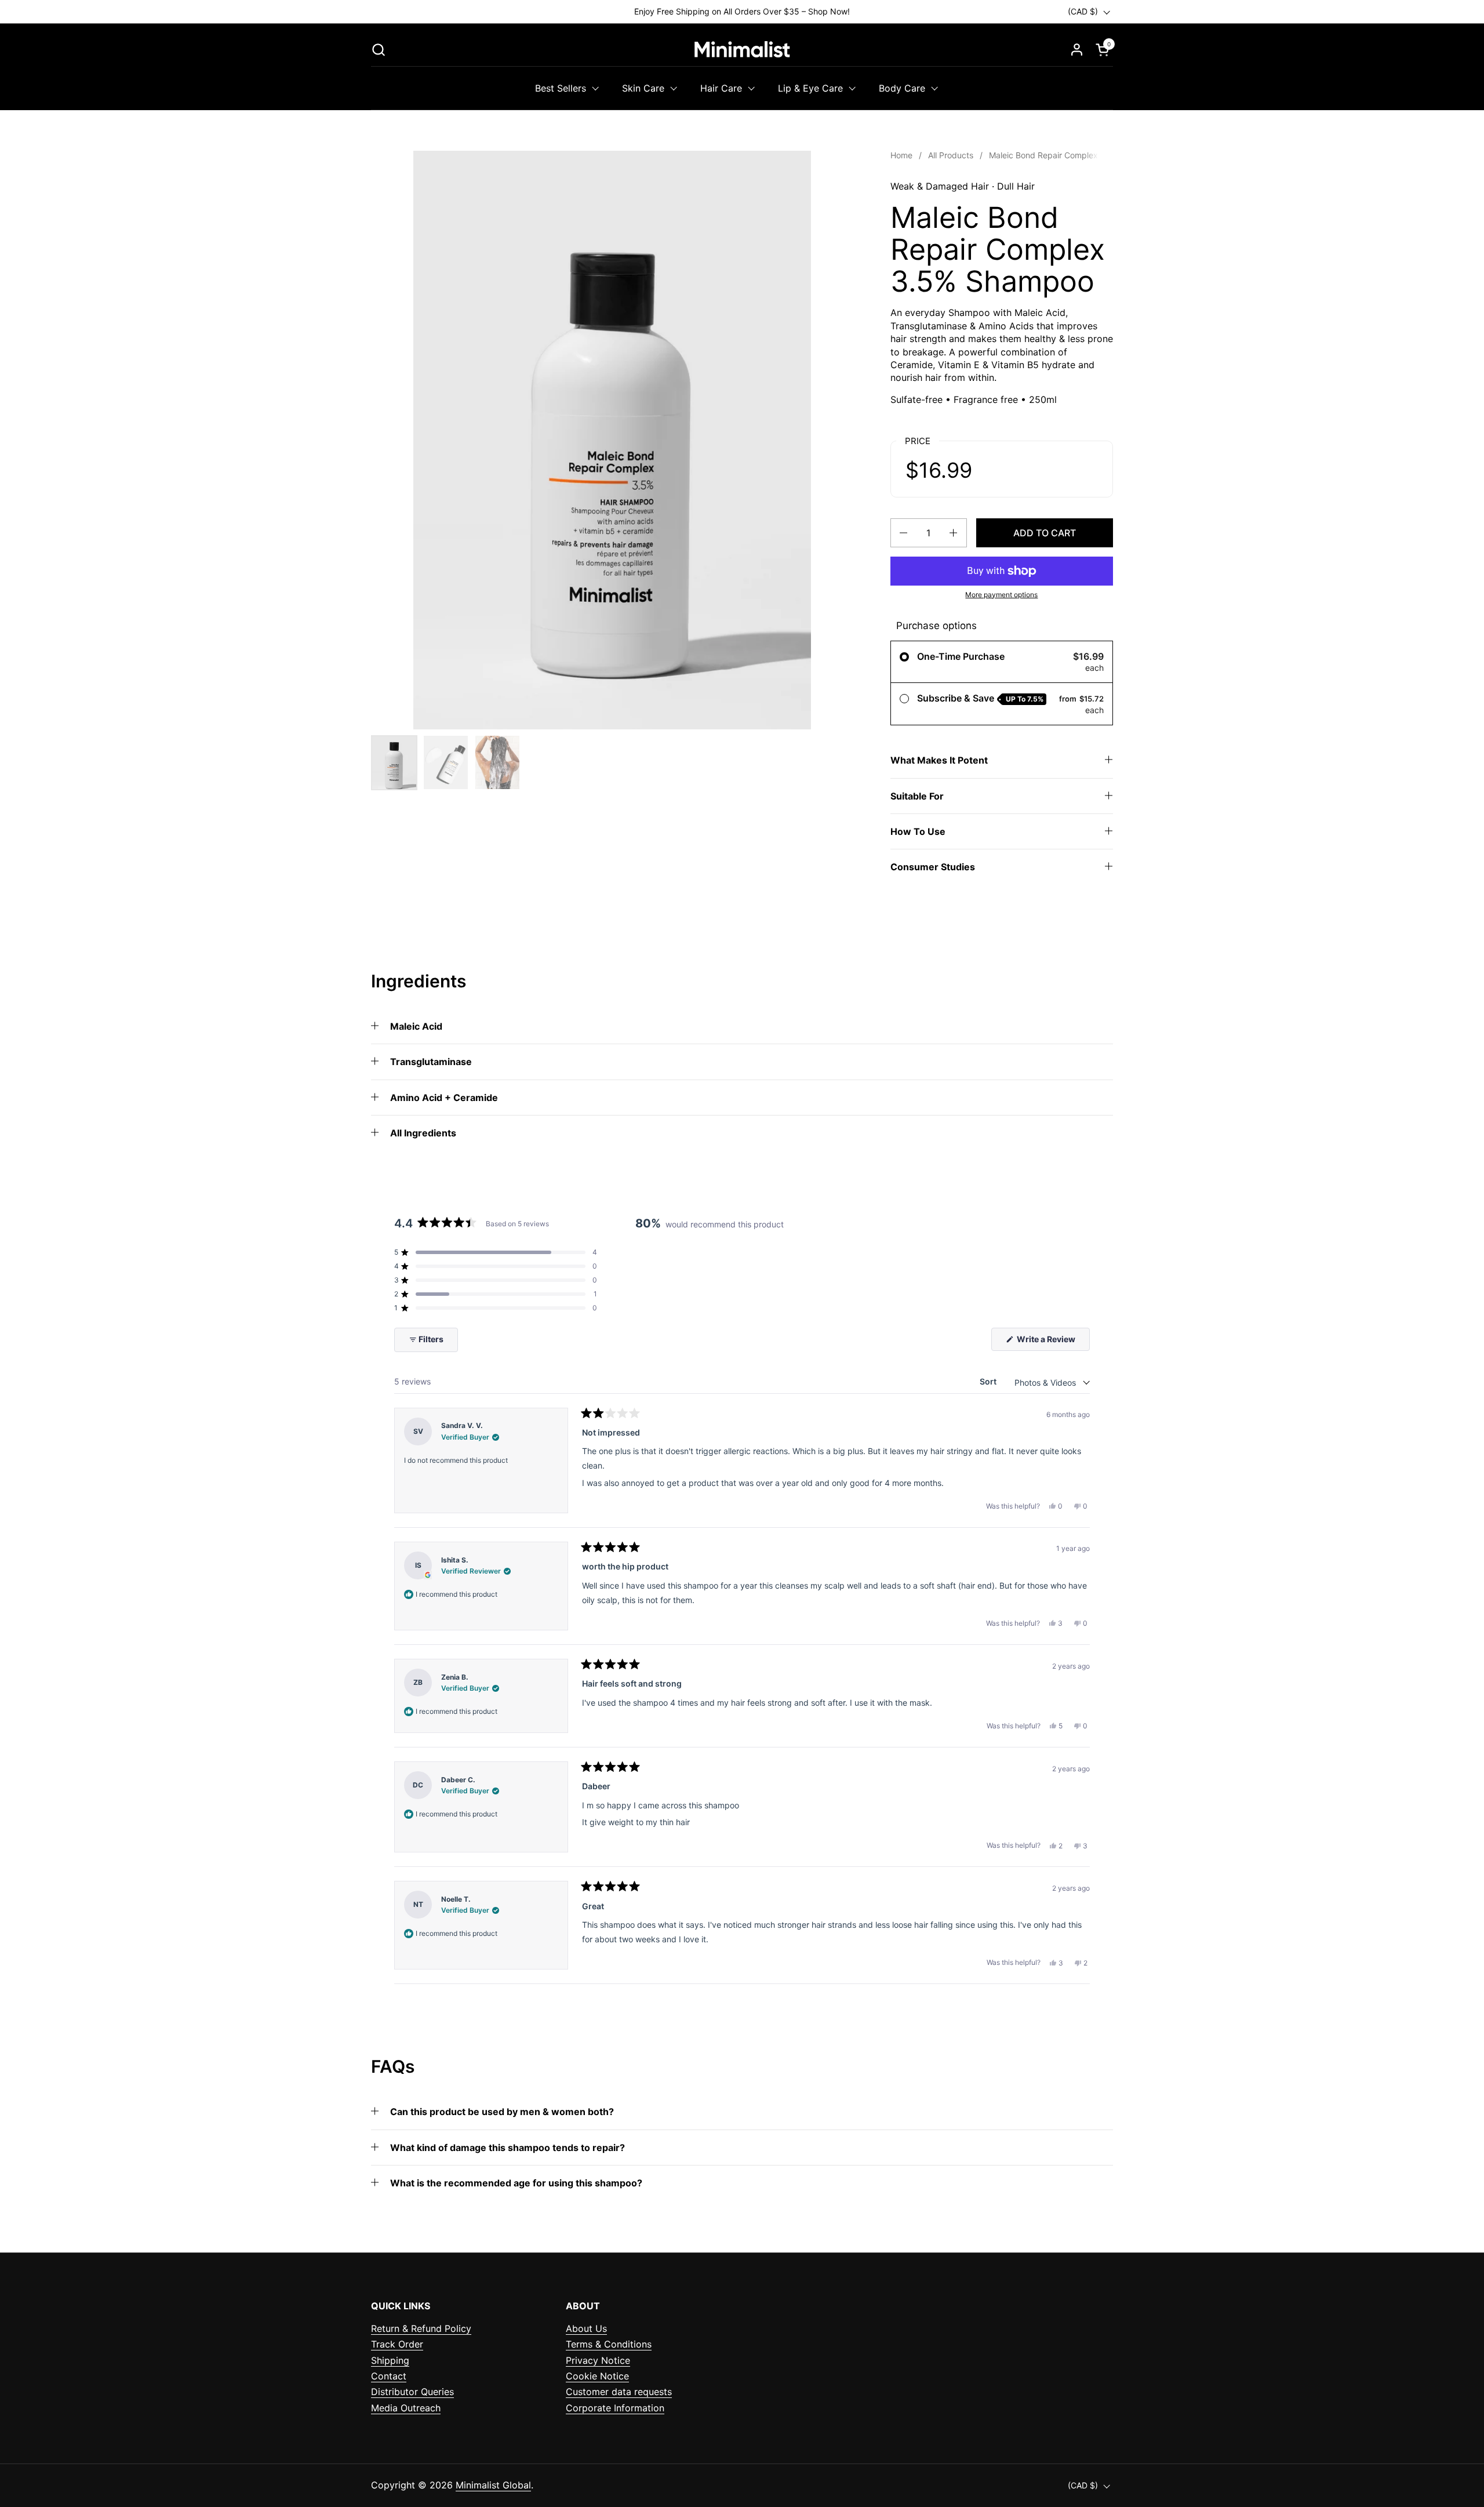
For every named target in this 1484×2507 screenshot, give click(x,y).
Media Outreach (406, 2408)
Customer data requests (619, 2392)
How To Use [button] (918, 831)
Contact (389, 2376)
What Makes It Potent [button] (939, 760)
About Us (586, 2328)
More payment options (1001, 595)
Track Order (397, 2344)
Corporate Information (615, 2408)
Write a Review (1052, 1342)
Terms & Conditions (609, 2344)
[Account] (1077, 50)
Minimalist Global (493, 2485)
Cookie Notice (597, 2376)
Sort (989, 1381)
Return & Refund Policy (421, 2328)
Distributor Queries (412, 2392)
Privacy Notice (598, 2360)
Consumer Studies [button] (933, 867)
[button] (378, 50)
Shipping (390, 2360)
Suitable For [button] (917, 796)
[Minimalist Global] (742, 49)
